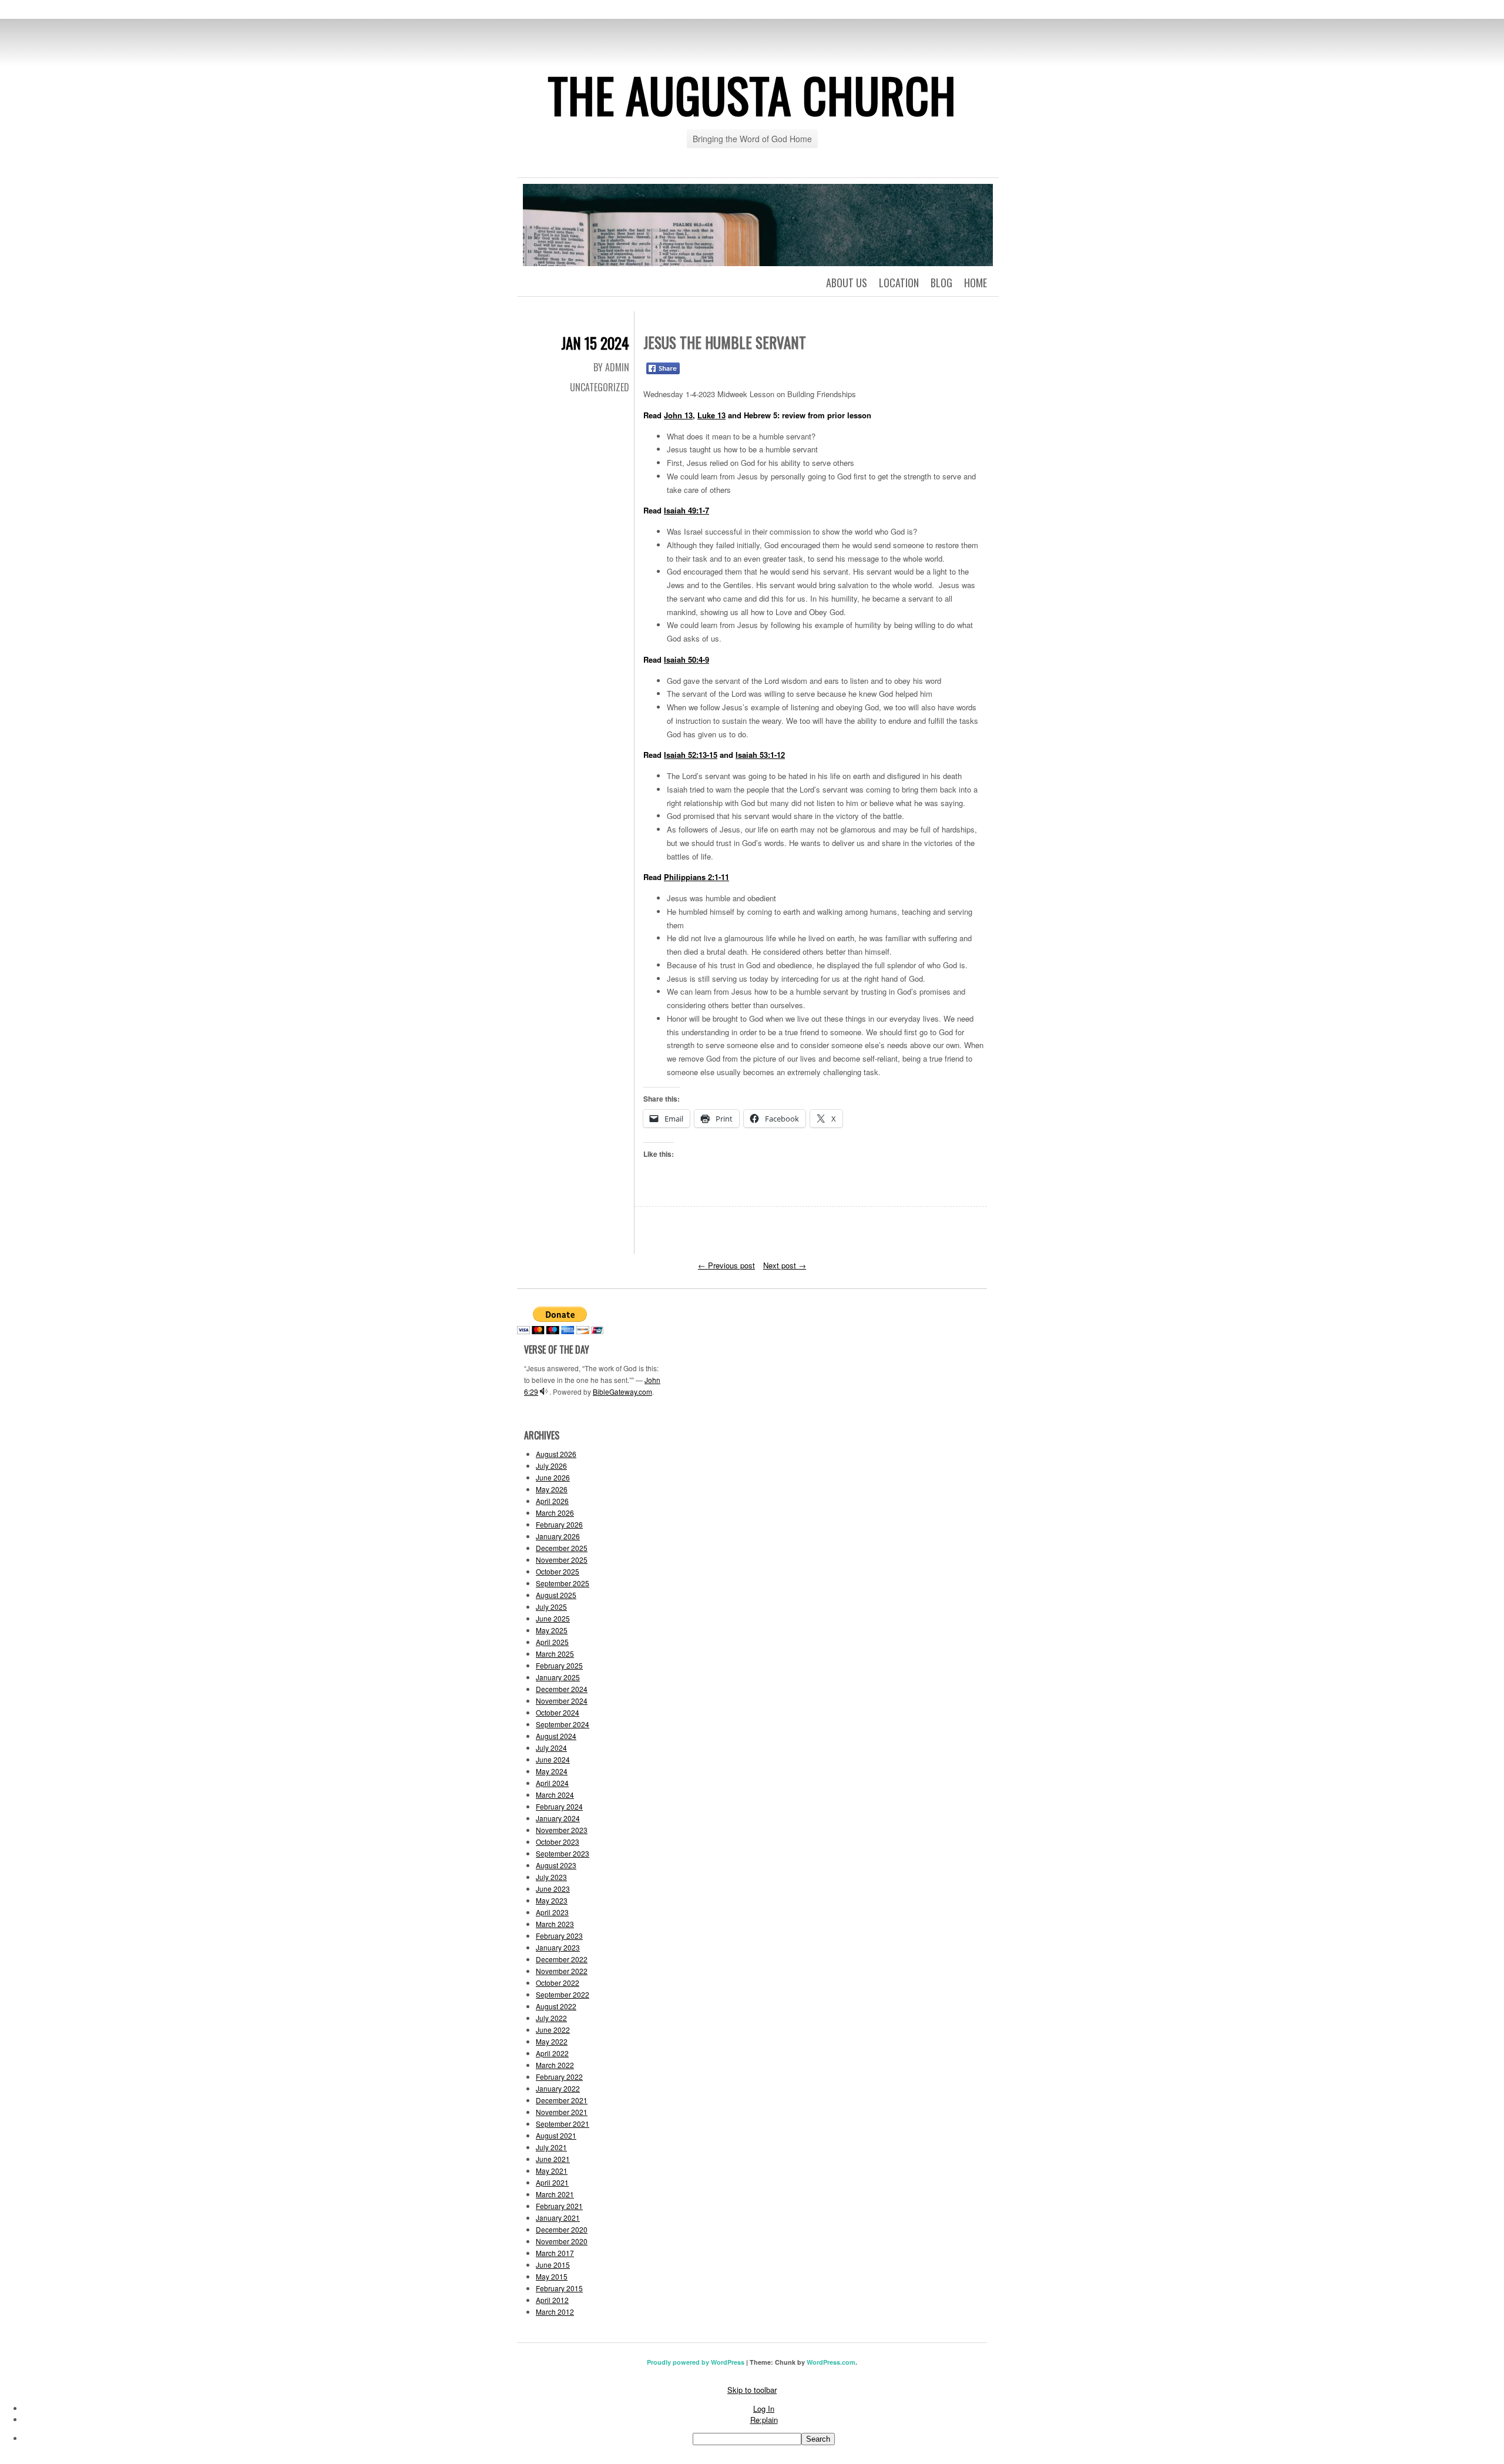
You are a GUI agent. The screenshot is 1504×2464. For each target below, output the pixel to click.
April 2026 (552, 1501)
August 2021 (556, 2135)
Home (976, 283)
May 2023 (552, 1900)
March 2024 (555, 1795)
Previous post (726, 1265)
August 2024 (556, 1736)
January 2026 (558, 1536)
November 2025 (562, 1560)
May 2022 (552, 2041)
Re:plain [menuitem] (764, 2420)
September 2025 (563, 1583)
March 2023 (555, 1924)
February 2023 (559, 1936)
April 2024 (552, 1783)
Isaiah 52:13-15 (691, 755)
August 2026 (556, 1454)
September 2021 (563, 2124)
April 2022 (552, 2053)
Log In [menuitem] (764, 2408)
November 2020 (562, 2241)
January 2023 (558, 1947)
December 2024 (562, 1689)
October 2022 (558, 1983)
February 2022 (559, 2077)
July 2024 (551, 1748)
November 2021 (562, 2112)
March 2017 (555, 2253)
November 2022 (562, 1971)
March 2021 (555, 2194)
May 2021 (552, 2171)
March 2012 (555, 2312)
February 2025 (559, 1665)
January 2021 (558, 2218)
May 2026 (552, 1489)
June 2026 (553, 1477)
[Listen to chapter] (544, 1392)
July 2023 (551, 1877)
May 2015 (552, 2276)
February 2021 (559, 2206)
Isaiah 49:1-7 (686, 510)
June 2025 (553, 1618)
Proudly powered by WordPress (696, 2362)
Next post (785, 1265)
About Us (847, 283)
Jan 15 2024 (595, 343)
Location (899, 283)
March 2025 (555, 1654)
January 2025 (558, 1677)
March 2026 (555, 1513)
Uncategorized (600, 387)
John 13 (678, 415)
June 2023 (553, 1889)
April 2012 (552, 2300)
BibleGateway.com (622, 1392)
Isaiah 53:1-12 (760, 755)
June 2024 (553, 1759)
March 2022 (555, 2065)
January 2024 (558, 1818)
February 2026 (559, 1524)
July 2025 (551, 1607)
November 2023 (562, 1830)
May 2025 (552, 1630)
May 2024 (552, 1771)
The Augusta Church (752, 95)
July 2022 (551, 2018)
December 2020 (562, 2229)
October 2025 (558, 1571)
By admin (611, 367)
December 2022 (562, 1959)
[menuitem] (764, 2439)
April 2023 (552, 1912)
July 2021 (551, 2147)
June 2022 (553, 2030)
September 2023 (563, 1853)
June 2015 (553, 2265)
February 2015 (559, 2288)
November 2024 (562, 1701)
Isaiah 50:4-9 (686, 659)
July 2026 (551, 1466)
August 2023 (556, 1865)
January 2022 (558, 2088)
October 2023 (558, 1842)
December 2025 (562, 1548)
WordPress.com (831, 2362)
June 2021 (553, 2159)
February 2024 (559, 1806)
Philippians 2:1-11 (696, 877)
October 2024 (558, 1712)
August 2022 (556, 2006)
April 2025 (552, 1642)
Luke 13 (711, 415)
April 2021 (552, 2182)
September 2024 (563, 1724)
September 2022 (563, 1994)
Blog (941, 283)
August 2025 (556, 1595)
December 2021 (562, 2100)
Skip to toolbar (752, 2390)
